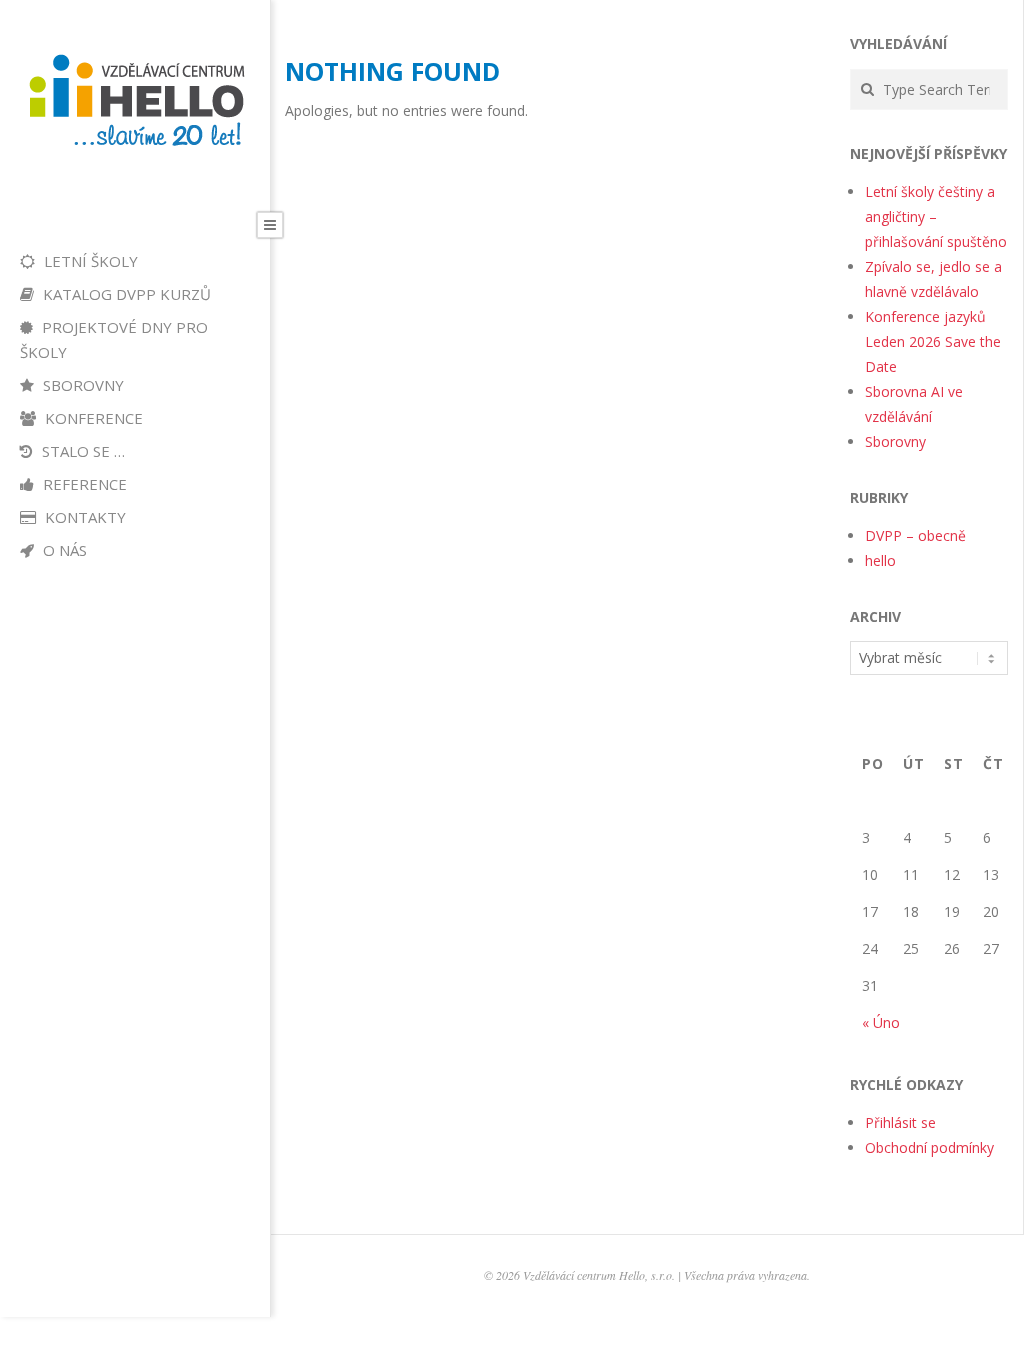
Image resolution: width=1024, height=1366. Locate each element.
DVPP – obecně (915, 535)
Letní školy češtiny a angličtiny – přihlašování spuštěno (936, 216)
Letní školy (89, 261)
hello (880, 560)
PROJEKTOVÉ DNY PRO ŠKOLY (114, 339)
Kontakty (83, 517)
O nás (63, 550)
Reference (83, 484)
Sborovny (81, 385)
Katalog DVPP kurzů (125, 294)
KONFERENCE (92, 418)
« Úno (881, 1022)
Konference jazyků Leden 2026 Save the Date (933, 341)
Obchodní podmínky (929, 1147)
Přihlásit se (900, 1122)
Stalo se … (81, 451)
